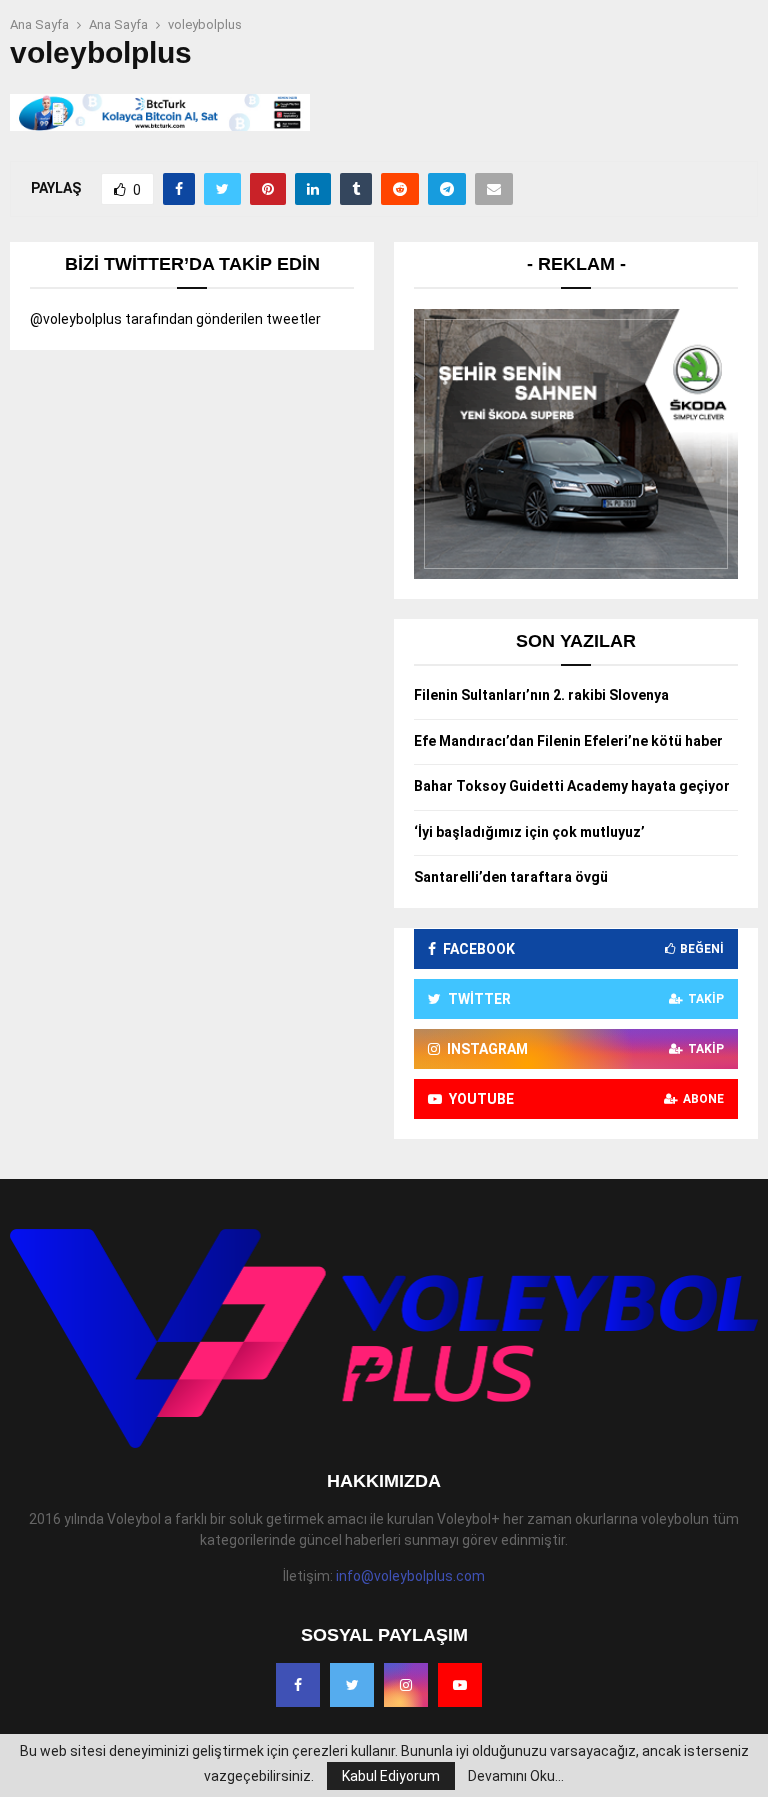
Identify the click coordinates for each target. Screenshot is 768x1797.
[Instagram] (406, 1685)
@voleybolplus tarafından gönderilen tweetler (175, 319)
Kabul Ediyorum (391, 1776)
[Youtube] (460, 1685)
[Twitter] (352, 1685)
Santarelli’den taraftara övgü (511, 877)
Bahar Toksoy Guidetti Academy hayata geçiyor (572, 786)
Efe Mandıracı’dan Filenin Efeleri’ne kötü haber (568, 741)
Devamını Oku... (516, 1776)
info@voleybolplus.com (410, 1576)
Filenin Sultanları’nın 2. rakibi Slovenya (541, 695)
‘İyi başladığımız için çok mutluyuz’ (529, 832)
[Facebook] (298, 1685)
